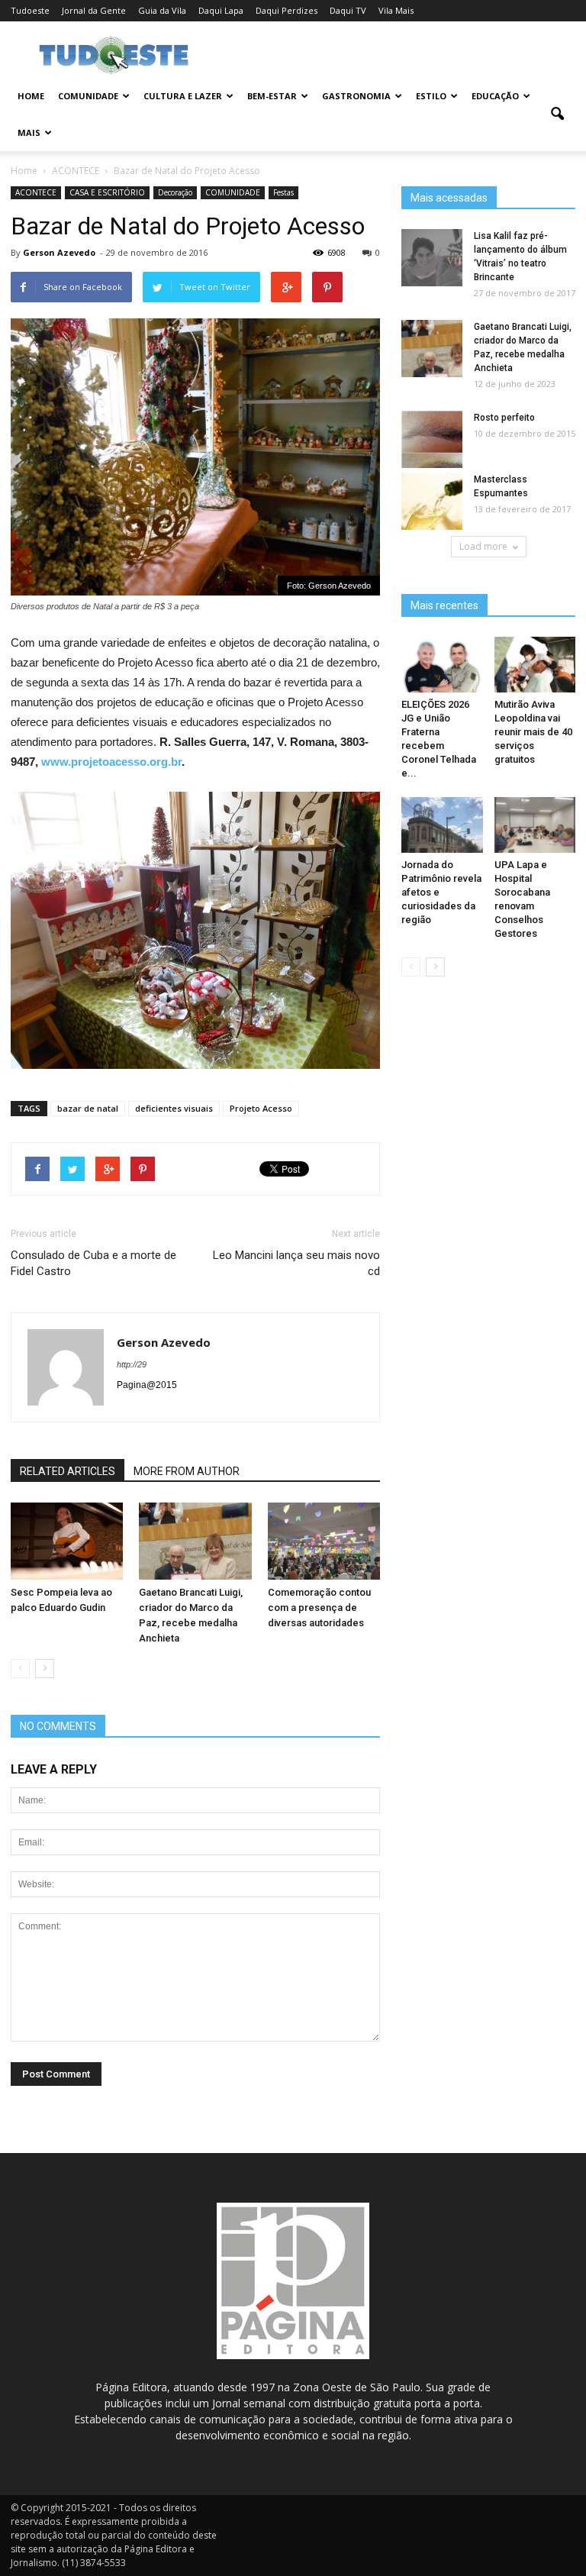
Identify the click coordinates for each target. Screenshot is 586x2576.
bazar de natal (88, 1108)
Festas (283, 192)
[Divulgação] (67, 1541)
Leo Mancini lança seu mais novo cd (296, 1263)
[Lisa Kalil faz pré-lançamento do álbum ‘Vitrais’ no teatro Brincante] (432, 258)
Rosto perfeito (504, 418)
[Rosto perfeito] (432, 440)
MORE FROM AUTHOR (187, 1471)
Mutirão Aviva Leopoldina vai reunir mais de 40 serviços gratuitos (533, 732)
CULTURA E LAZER (183, 96)
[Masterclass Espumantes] (432, 502)
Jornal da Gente (94, 10)
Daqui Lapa (221, 10)
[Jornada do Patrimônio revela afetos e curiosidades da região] (442, 825)
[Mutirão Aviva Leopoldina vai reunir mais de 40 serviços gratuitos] (535, 665)
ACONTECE (36, 192)
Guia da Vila (162, 10)
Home (31, 96)
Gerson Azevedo (59, 252)
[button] (557, 115)
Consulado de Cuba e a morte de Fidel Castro (93, 1263)
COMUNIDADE (88, 96)
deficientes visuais (174, 1108)
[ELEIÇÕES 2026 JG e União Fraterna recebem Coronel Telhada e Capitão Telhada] (442, 665)
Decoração (175, 192)
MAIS (29, 132)
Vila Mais (396, 10)
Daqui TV (348, 10)
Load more (483, 546)
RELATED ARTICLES (68, 1471)
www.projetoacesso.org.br (111, 762)
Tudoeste (30, 10)
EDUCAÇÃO (495, 96)
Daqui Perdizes (287, 10)
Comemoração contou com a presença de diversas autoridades (319, 1608)
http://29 (132, 1364)
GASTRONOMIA (356, 96)
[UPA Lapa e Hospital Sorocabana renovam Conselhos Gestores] (535, 825)
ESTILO (431, 96)
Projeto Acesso (261, 1108)
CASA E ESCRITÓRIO (107, 192)
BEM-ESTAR (272, 96)
